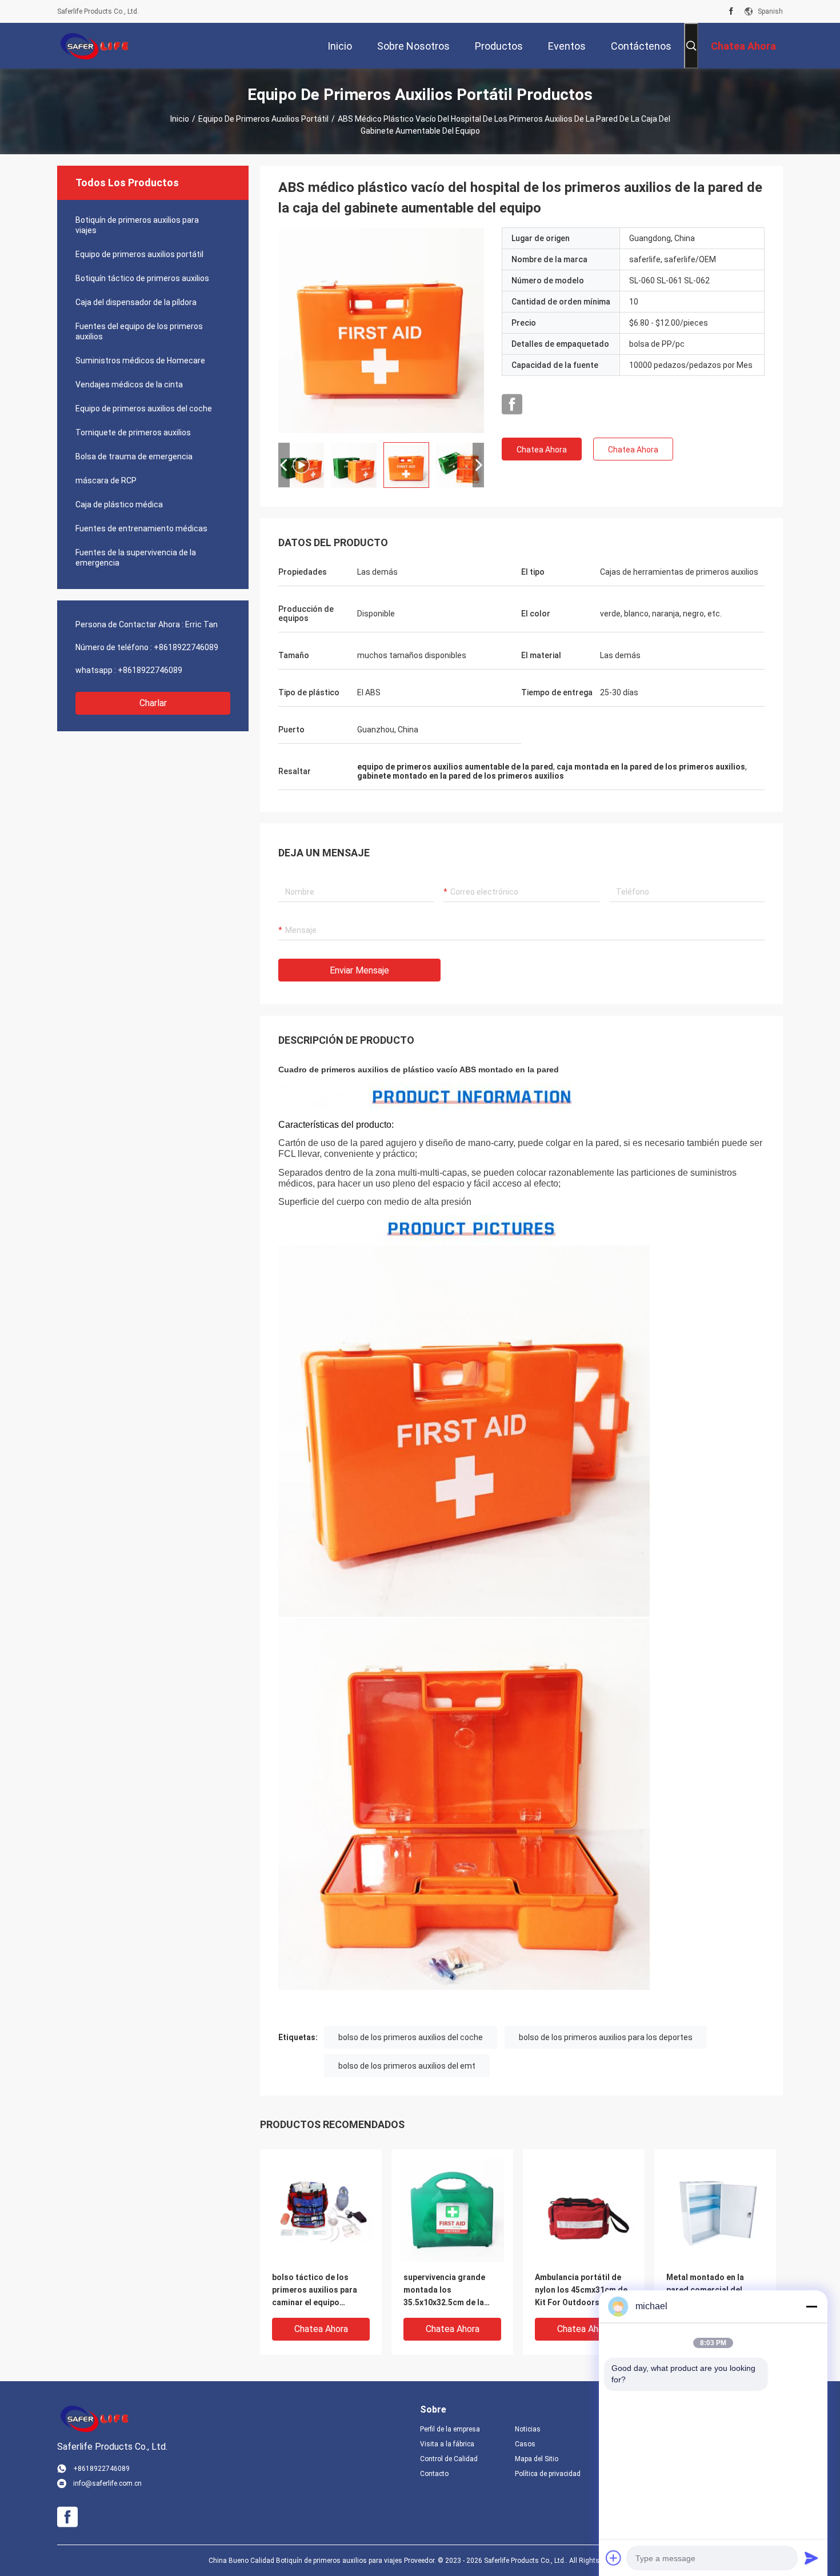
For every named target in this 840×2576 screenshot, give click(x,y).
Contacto (434, 2474)
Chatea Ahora (542, 450)
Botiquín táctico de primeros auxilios (142, 278)
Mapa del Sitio (537, 2459)
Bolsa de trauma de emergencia (134, 456)
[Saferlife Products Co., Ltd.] (94, 46)
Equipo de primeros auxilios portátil (263, 119)
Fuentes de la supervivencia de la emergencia (136, 558)
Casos (525, 2444)
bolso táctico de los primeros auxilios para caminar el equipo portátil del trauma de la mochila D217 (318, 2291)
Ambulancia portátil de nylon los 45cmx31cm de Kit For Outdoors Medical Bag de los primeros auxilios (583, 2291)
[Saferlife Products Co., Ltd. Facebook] (731, 11)
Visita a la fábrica (447, 2444)
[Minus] (811, 2306)
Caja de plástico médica (119, 504)
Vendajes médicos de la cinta (129, 384)
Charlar (153, 703)
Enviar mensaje (359, 970)
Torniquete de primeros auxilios (133, 432)
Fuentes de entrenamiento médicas (141, 528)
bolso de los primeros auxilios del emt (407, 2066)
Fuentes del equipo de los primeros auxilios (139, 331)
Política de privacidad (548, 2474)
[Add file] (614, 2558)
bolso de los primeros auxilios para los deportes (606, 2037)
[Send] (811, 2558)
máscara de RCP (106, 480)
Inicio (180, 119)
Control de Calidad (449, 2459)
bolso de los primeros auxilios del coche (411, 2037)
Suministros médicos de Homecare (140, 360)
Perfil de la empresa (450, 2429)
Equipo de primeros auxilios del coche (144, 408)
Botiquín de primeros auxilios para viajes (137, 225)
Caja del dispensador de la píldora (136, 302)
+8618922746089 (186, 647)
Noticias (528, 2429)
